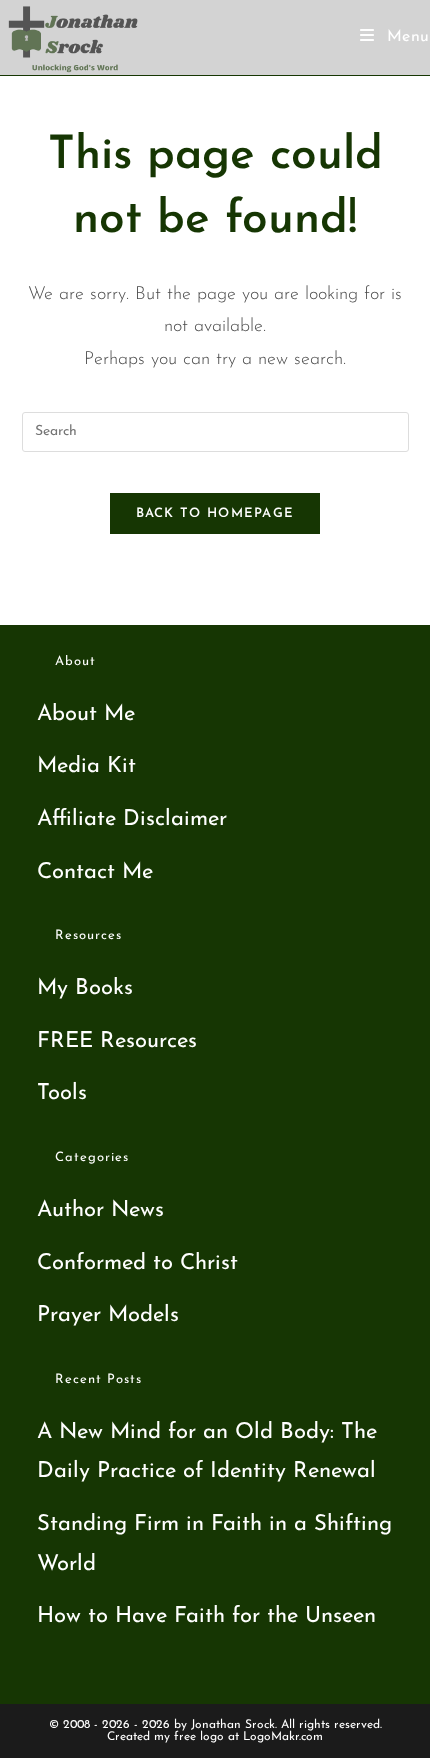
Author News (100, 1210)
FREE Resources (117, 1041)
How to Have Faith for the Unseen (206, 1616)
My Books (85, 988)
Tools (62, 1093)
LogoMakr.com (283, 1737)
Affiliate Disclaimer (132, 819)
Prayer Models (108, 1315)
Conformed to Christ (137, 1263)
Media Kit (86, 766)
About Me (86, 714)
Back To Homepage (215, 513)
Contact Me (95, 872)
